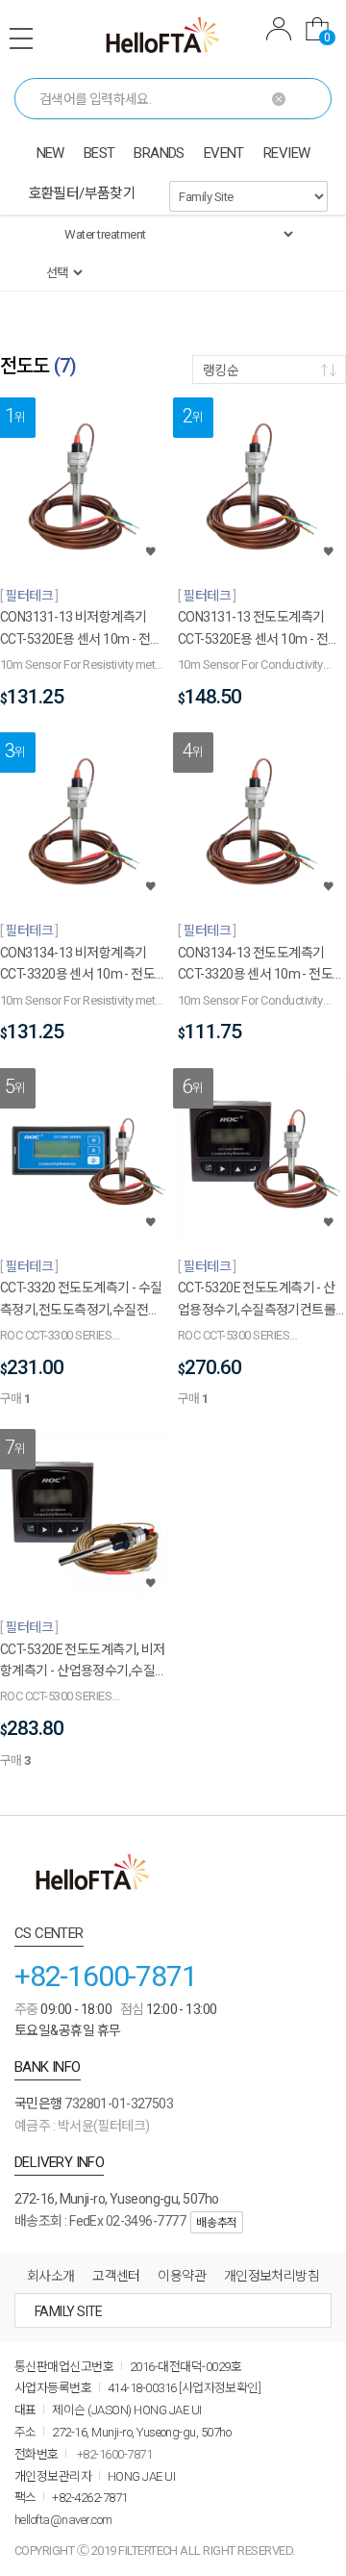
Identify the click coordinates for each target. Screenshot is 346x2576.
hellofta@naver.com (63, 2520)
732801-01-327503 (119, 2104)
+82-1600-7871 (105, 1976)
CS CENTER (49, 1933)
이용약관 (182, 2276)
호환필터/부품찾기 (82, 193)
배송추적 (216, 2223)
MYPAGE (279, 31)
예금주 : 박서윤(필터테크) (82, 2126)
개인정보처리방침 (272, 2276)
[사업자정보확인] (220, 2388)
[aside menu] (21, 38)
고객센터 (116, 2276)
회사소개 (51, 2276)
